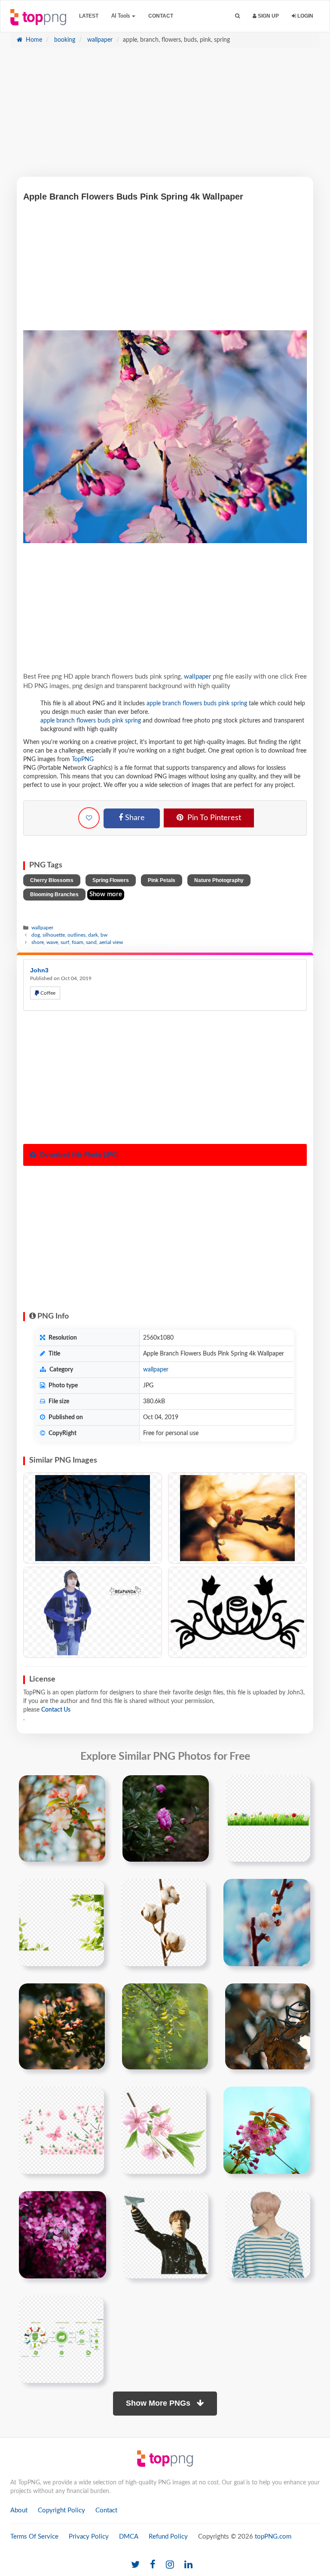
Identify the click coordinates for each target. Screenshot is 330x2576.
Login (305, 16)
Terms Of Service (34, 2537)
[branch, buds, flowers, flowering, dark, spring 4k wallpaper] (93, 1518)
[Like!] (89, 818)
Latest (89, 16)
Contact (161, 16)
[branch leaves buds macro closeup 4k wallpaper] (62, 2026)
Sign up (268, 16)
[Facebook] (153, 2565)
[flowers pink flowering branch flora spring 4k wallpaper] (267, 2130)
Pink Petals (162, 880)
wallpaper (99, 40)
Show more (106, 894)
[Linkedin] (188, 2565)
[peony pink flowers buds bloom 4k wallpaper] (166, 1818)
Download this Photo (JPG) (78, 1155)
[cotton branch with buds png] (164, 1922)
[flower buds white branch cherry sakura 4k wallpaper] (267, 1922)
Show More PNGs (159, 2403)
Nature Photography (219, 880)
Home (33, 40)
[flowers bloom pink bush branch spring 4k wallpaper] (63, 2235)
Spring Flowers (111, 880)
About (19, 2510)
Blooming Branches (54, 895)
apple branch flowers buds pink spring (197, 704)
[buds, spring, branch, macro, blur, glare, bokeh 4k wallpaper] (237, 1518)
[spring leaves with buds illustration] (61, 1922)
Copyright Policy (61, 2510)
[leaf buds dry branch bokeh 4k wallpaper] (268, 2026)
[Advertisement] (165, 117)
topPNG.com (273, 2537)
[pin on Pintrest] (94, 1787)
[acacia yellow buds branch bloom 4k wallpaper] (165, 2026)
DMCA (129, 2537)
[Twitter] (135, 2565)
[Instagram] (170, 2565)
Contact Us (56, 1710)
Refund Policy (168, 2537)
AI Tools (121, 16)
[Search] (237, 16)
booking (64, 40)
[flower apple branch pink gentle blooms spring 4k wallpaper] (62, 1818)
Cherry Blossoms (52, 880)
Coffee (47, 993)
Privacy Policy (89, 2537)
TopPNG (83, 759)
